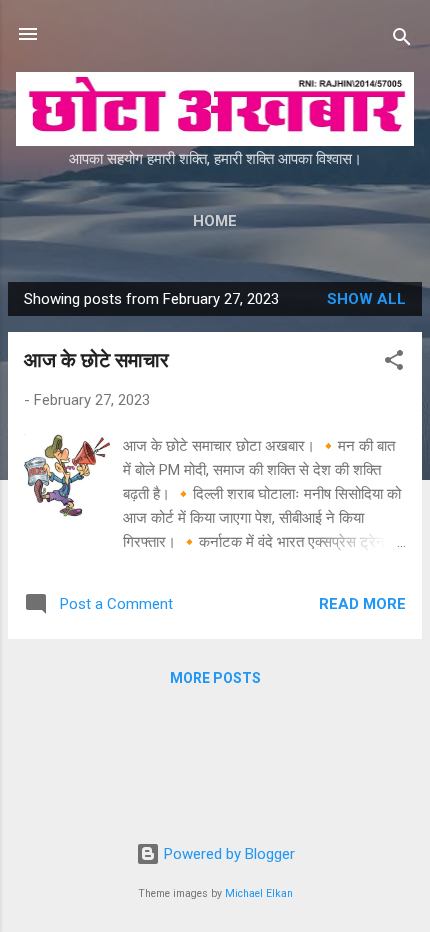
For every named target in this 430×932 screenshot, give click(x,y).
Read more (362, 604)
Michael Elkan (259, 893)
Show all (366, 299)
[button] (394, 363)
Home (215, 221)
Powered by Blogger (227, 854)
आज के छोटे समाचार (96, 360)
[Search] (402, 40)
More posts (215, 678)
